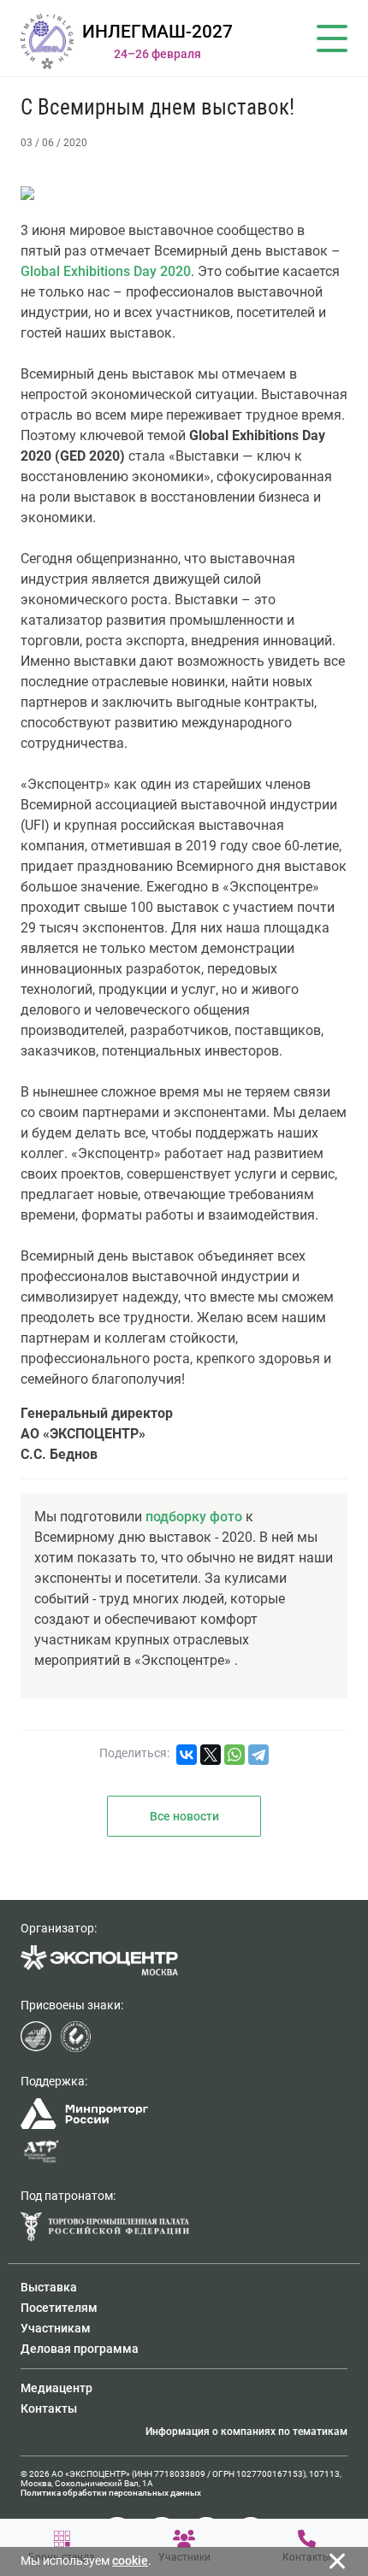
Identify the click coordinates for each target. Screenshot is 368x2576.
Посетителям (59, 2308)
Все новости (184, 1816)
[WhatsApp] (234, 1755)
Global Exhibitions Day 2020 (106, 271)
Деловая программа (80, 2349)
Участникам (56, 2328)
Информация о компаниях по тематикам (246, 2432)
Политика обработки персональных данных (111, 2493)
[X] (211, 1755)
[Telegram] (258, 1755)
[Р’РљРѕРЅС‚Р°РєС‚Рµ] (187, 1755)
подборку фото (194, 1517)
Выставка (49, 2287)
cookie (130, 2561)
